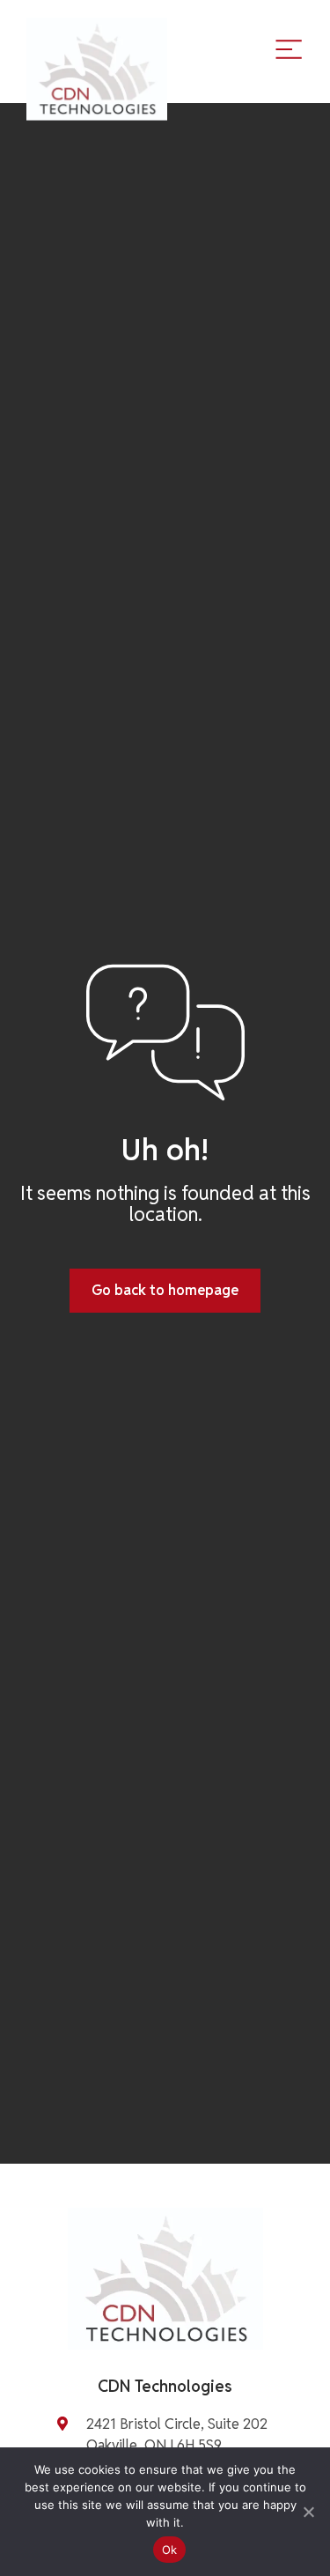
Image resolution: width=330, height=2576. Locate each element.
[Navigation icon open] (289, 48)
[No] (308, 2512)
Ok (170, 2550)
